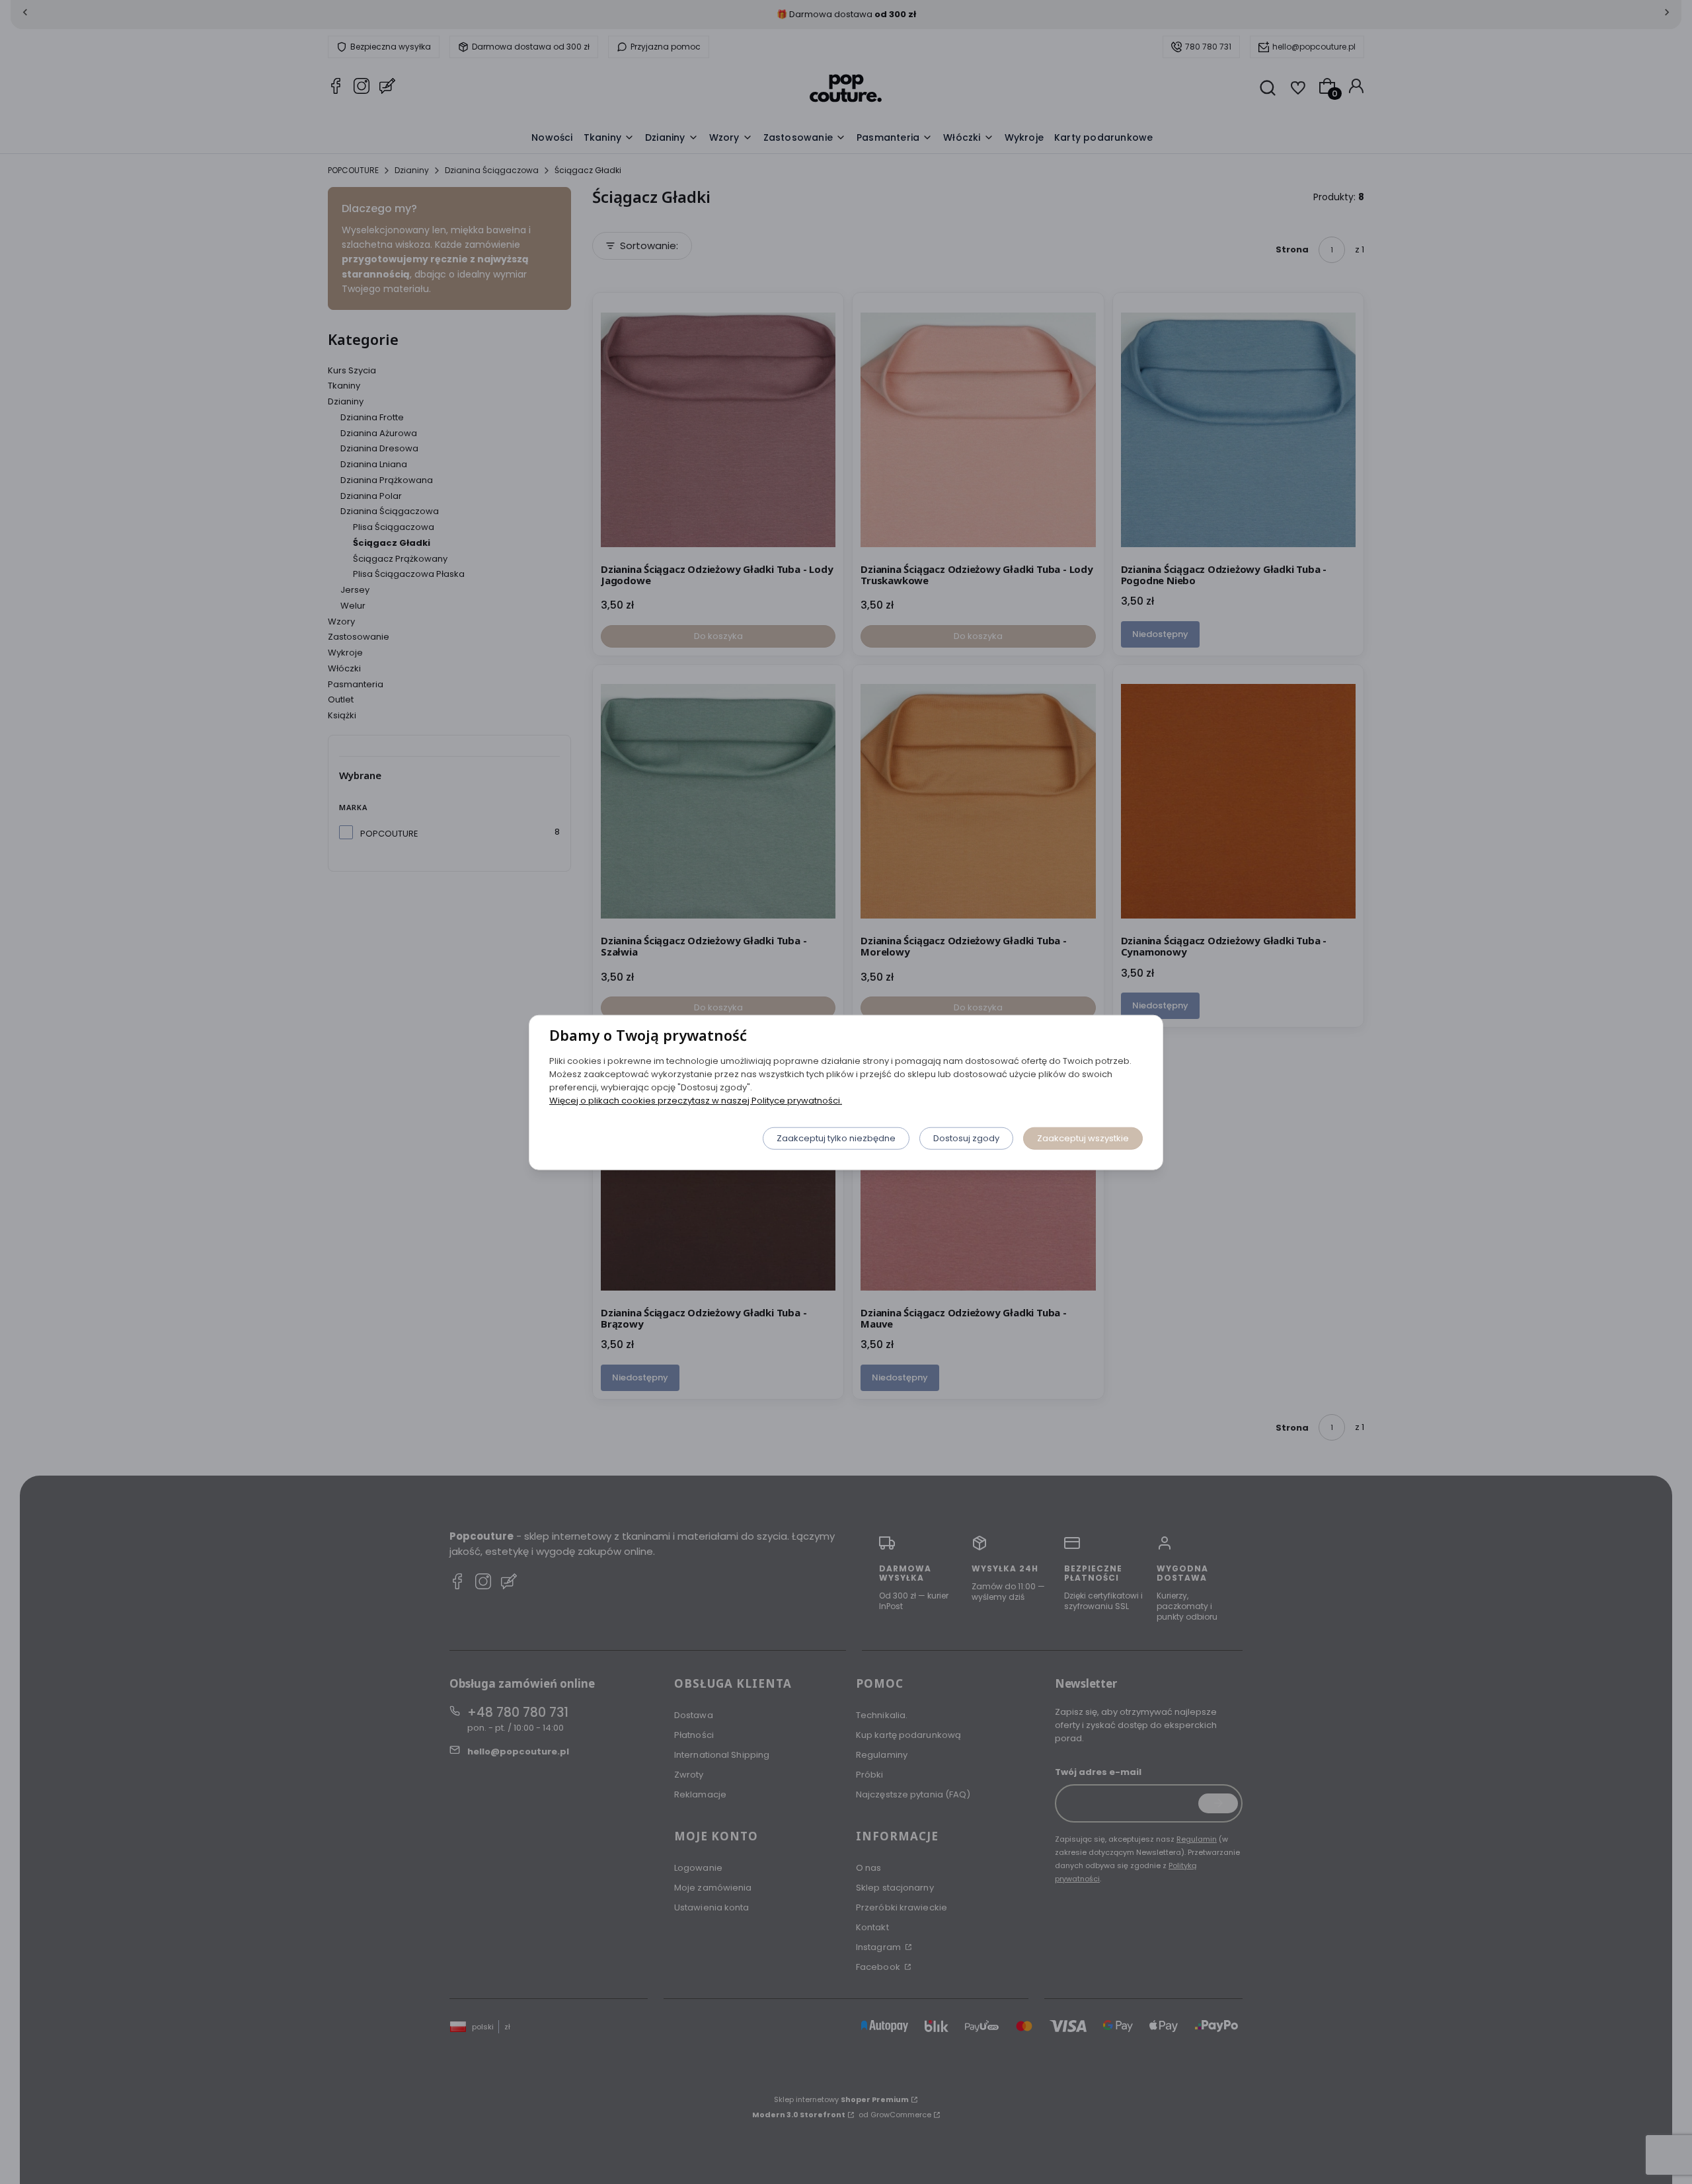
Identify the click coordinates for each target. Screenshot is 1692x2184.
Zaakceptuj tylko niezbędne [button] (836, 1138)
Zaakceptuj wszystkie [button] (1083, 1138)
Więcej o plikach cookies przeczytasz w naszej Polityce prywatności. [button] (696, 1100)
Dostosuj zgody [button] (966, 1138)
